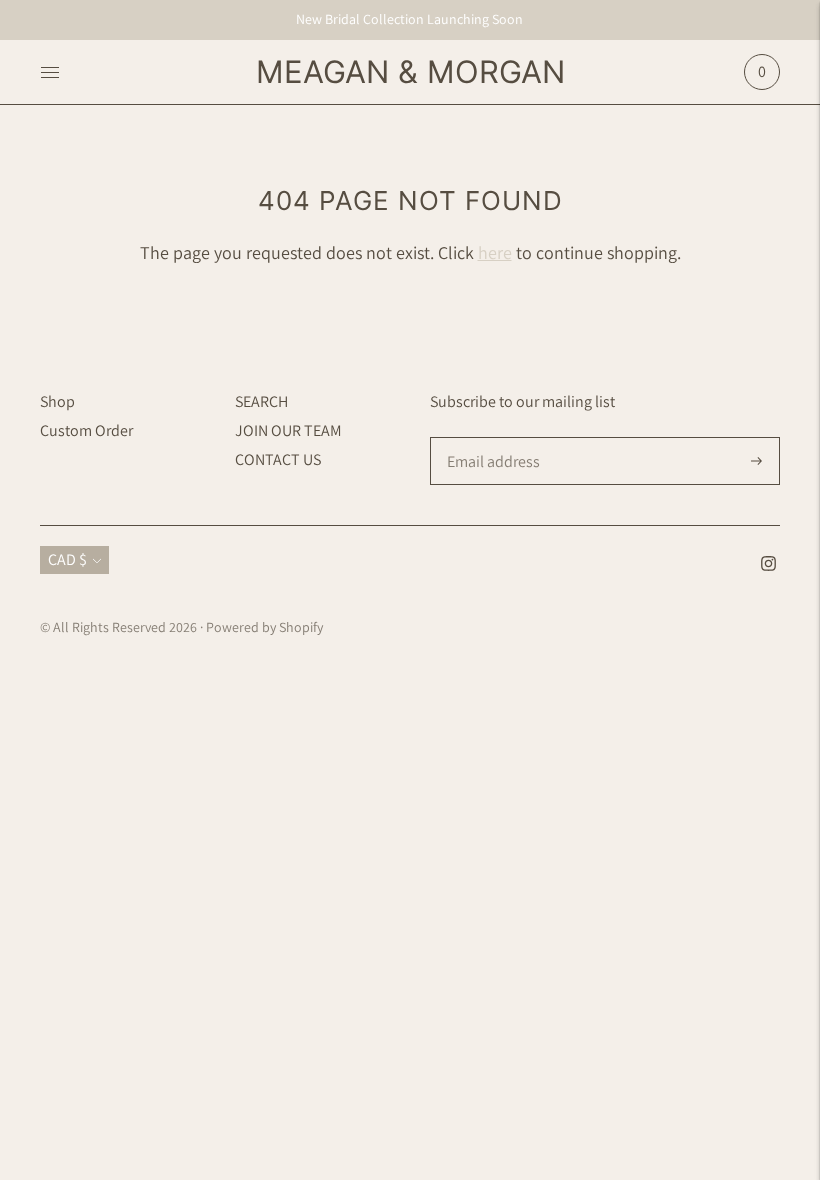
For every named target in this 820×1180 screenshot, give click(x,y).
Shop (57, 401)
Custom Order (86, 430)
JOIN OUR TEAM (288, 430)
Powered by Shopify (264, 627)
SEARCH (261, 401)
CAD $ (67, 559)
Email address (491, 438)
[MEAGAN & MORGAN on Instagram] (768, 565)
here (495, 252)
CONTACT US (278, 459)
